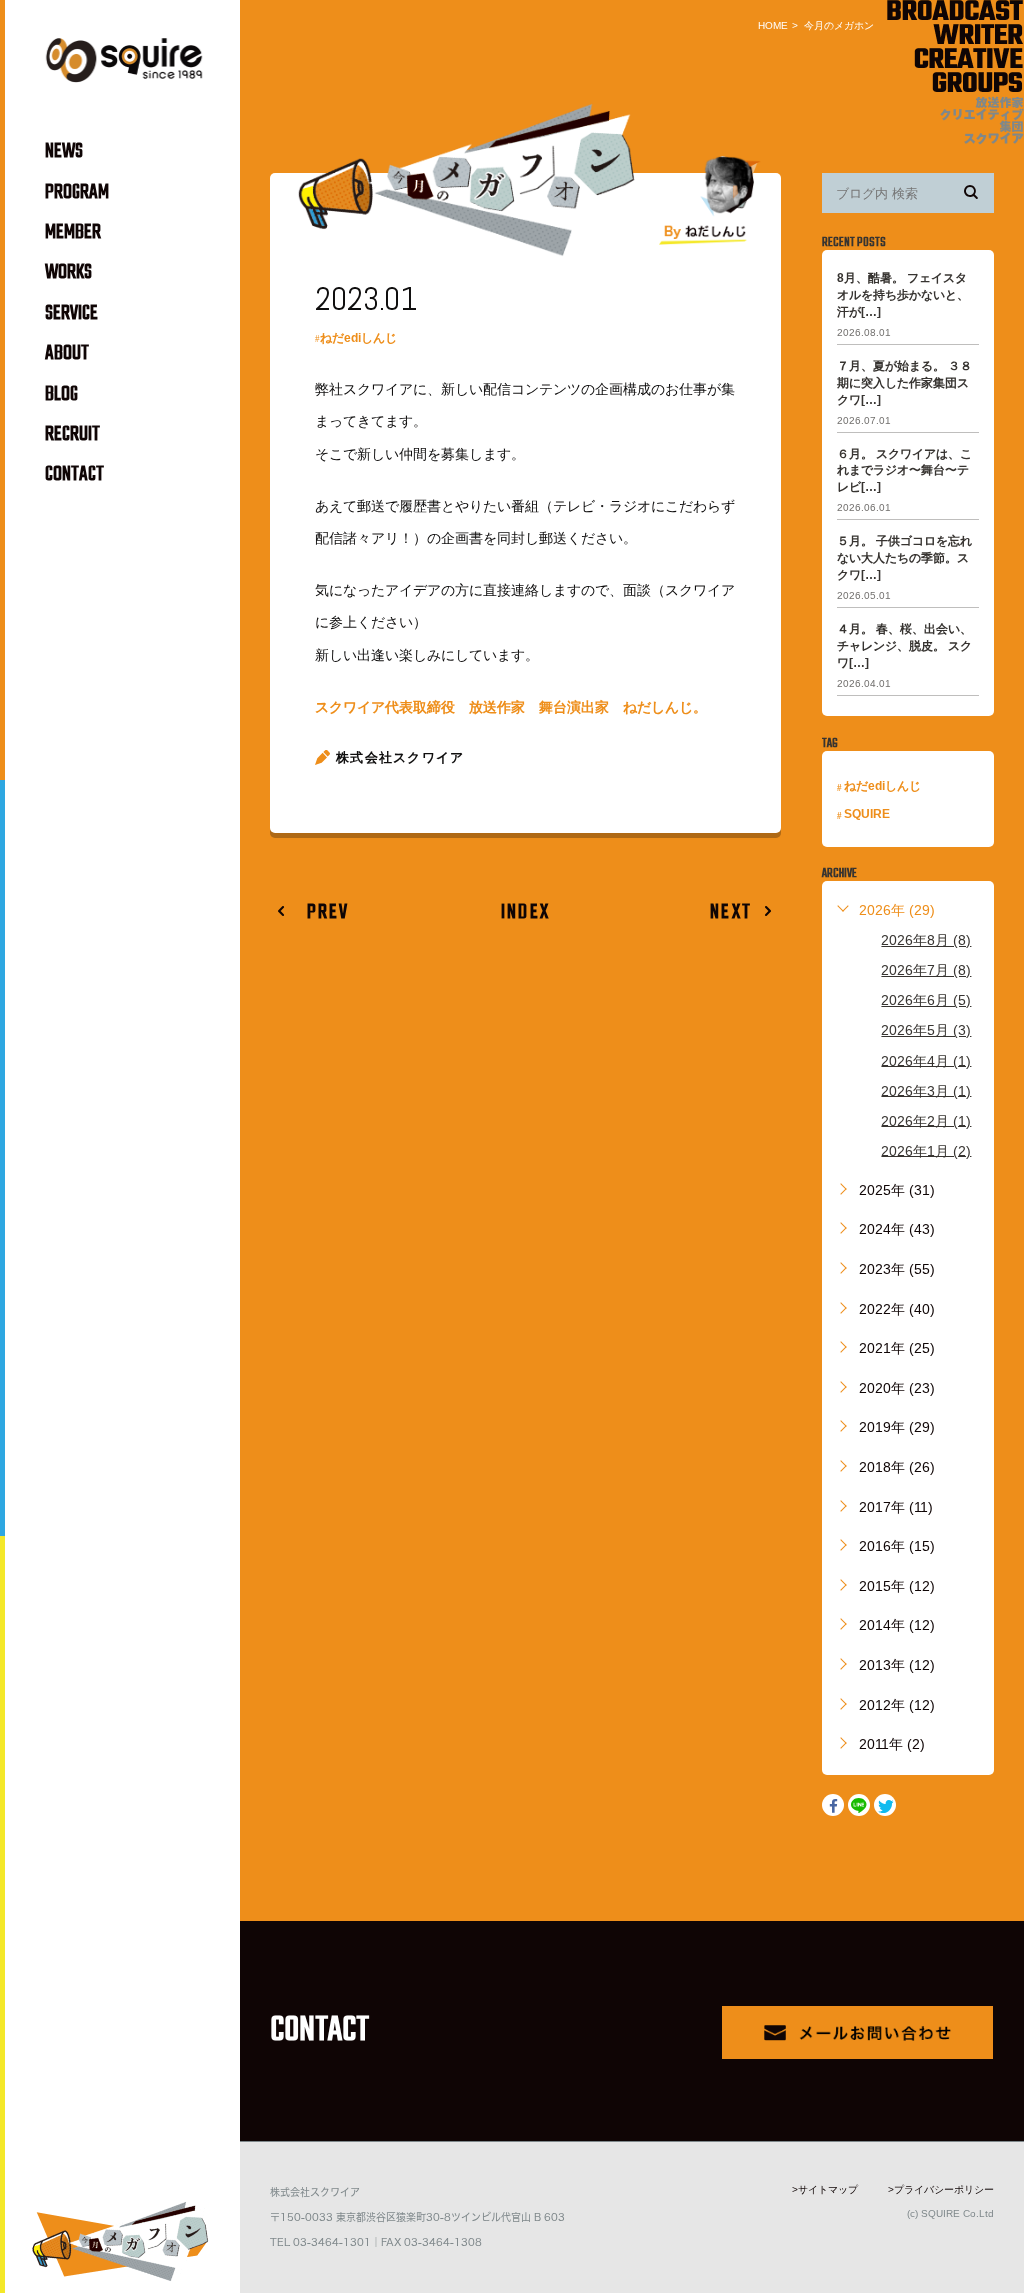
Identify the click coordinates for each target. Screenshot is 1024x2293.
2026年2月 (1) (926, 1120)
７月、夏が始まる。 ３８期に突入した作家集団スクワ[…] (904, 383)
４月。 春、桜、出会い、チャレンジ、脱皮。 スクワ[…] (904, 646)
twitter (885, 1805)
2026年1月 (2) (926, 1150)
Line (859, 1805)
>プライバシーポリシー (941, 2189)
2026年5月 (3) (926, 1030)
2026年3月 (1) (926, 1090)
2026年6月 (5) (926, 1000)
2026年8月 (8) (926, 940)
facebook (833, 1805)
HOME (773, 25)
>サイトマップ (825, 2189)
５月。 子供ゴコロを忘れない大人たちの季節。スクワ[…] (904, 558)
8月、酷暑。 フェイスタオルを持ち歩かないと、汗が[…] (903, 295)
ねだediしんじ (358, 338)
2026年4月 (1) (926, 1060)
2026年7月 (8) (926, 970)
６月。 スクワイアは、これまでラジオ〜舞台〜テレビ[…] (904, 470)
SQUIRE (867, 814)
